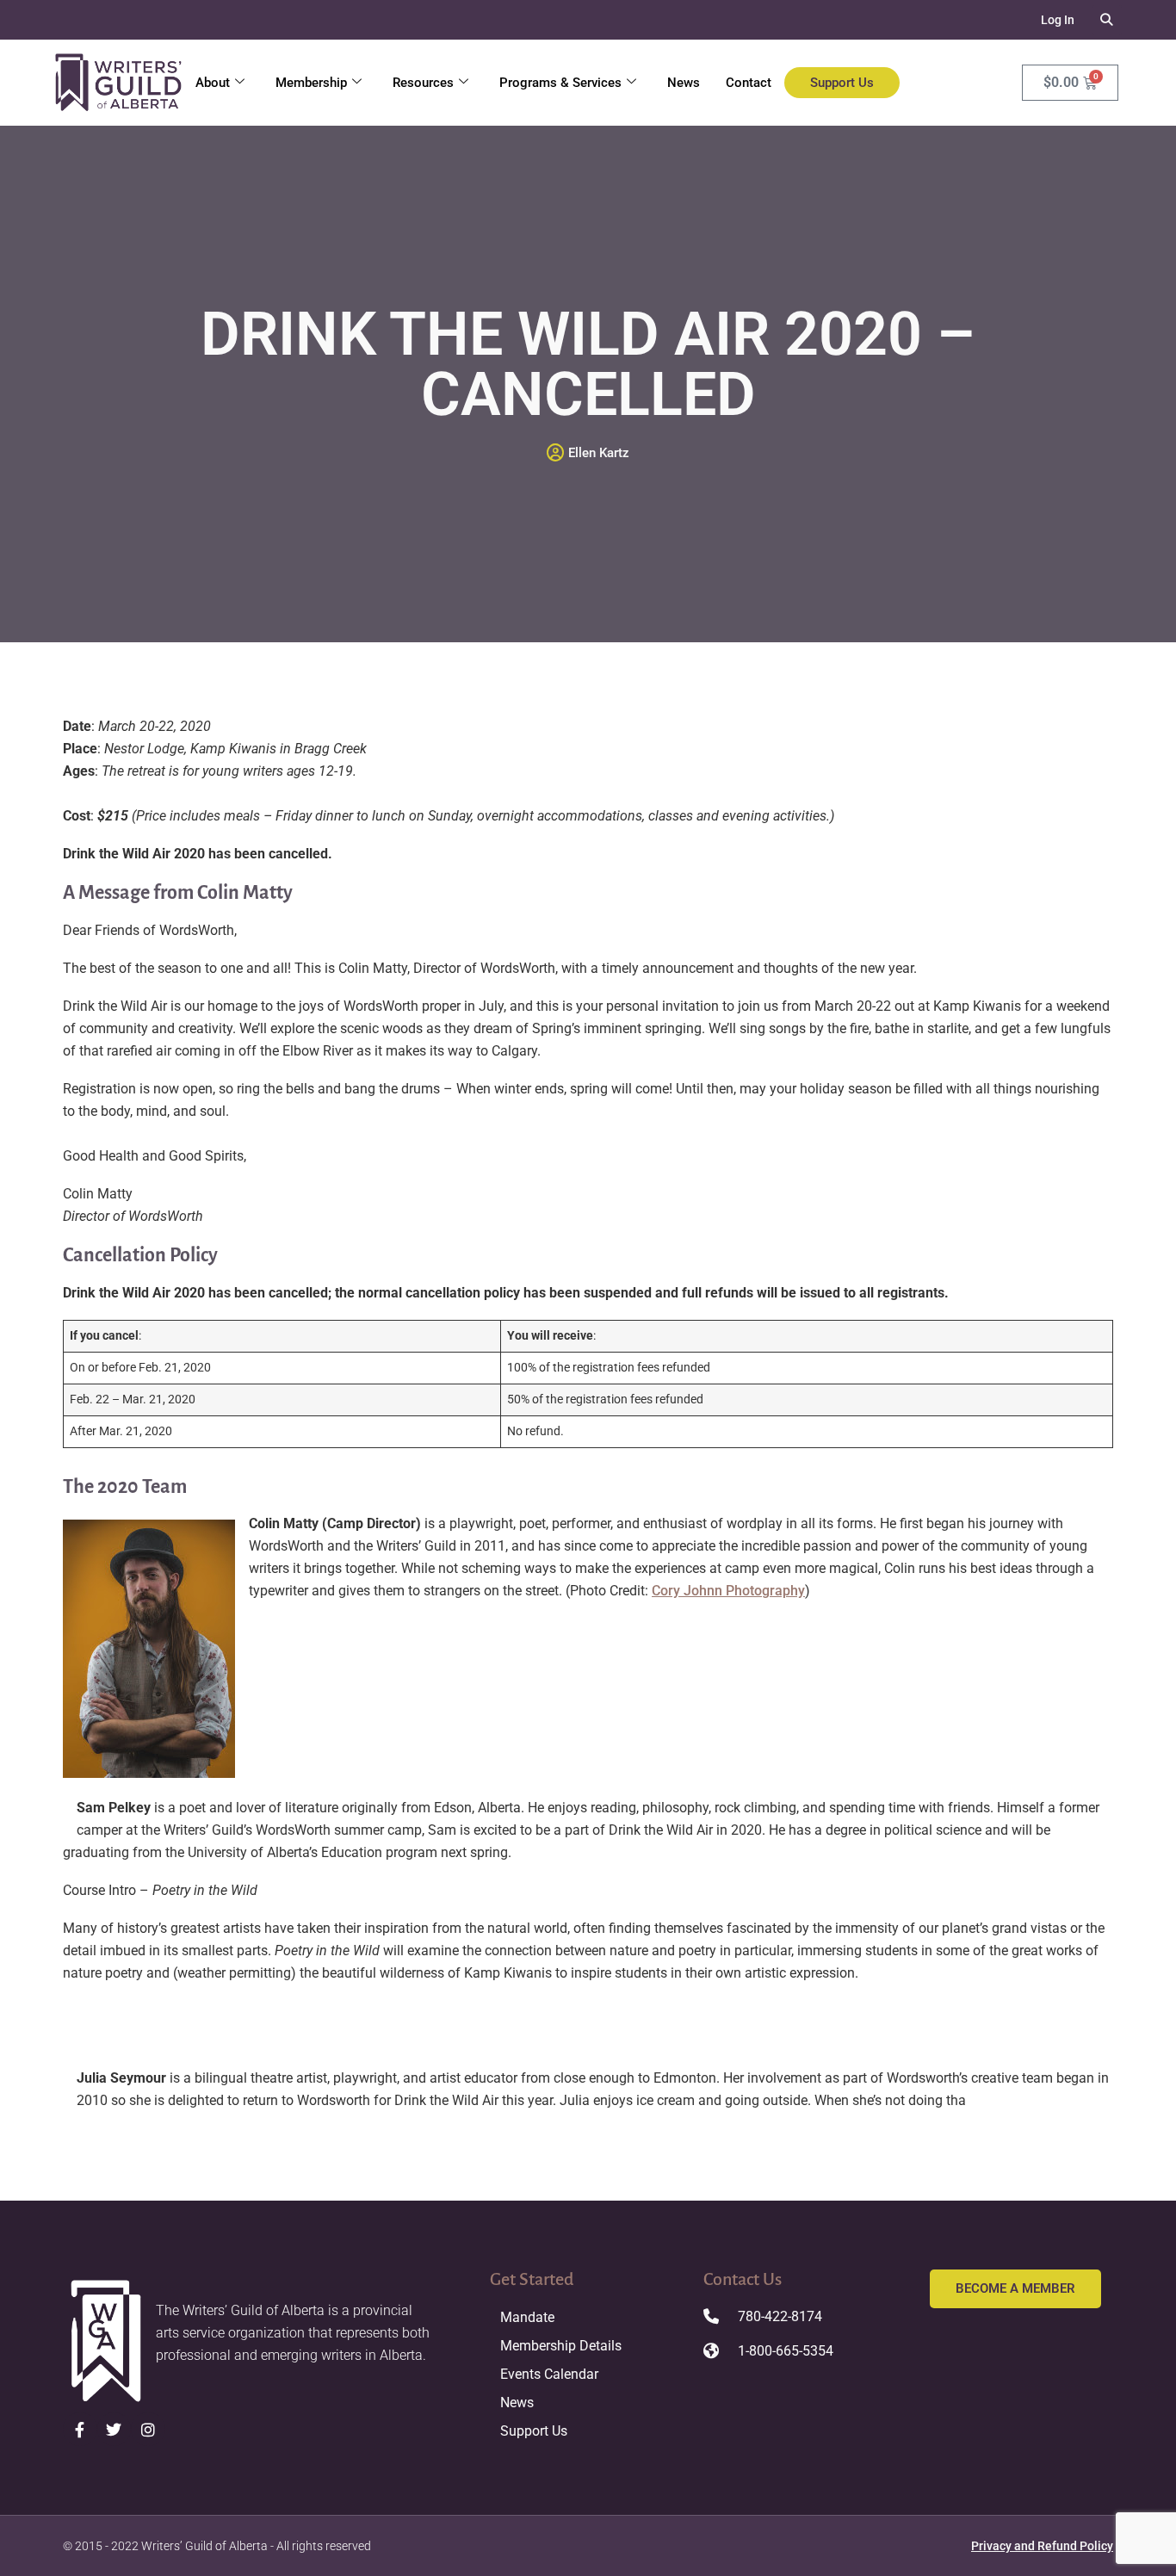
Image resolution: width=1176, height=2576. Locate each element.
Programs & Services (560, 83)
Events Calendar (549, 2374)
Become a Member (1015, 2288)
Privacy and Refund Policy (1042, 2546)
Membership (311, 83)
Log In (1058, 20)
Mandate (527, 2317)
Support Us (842, 83)
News (684, 83)
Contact (749, 83)
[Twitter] (115, 2430)
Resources (423, 83)
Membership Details (561, 2346)
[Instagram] (148, 2430)
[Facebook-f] (80, 2430)
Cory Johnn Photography (728, 1591)
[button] (1107, 20)
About (213, 83)
